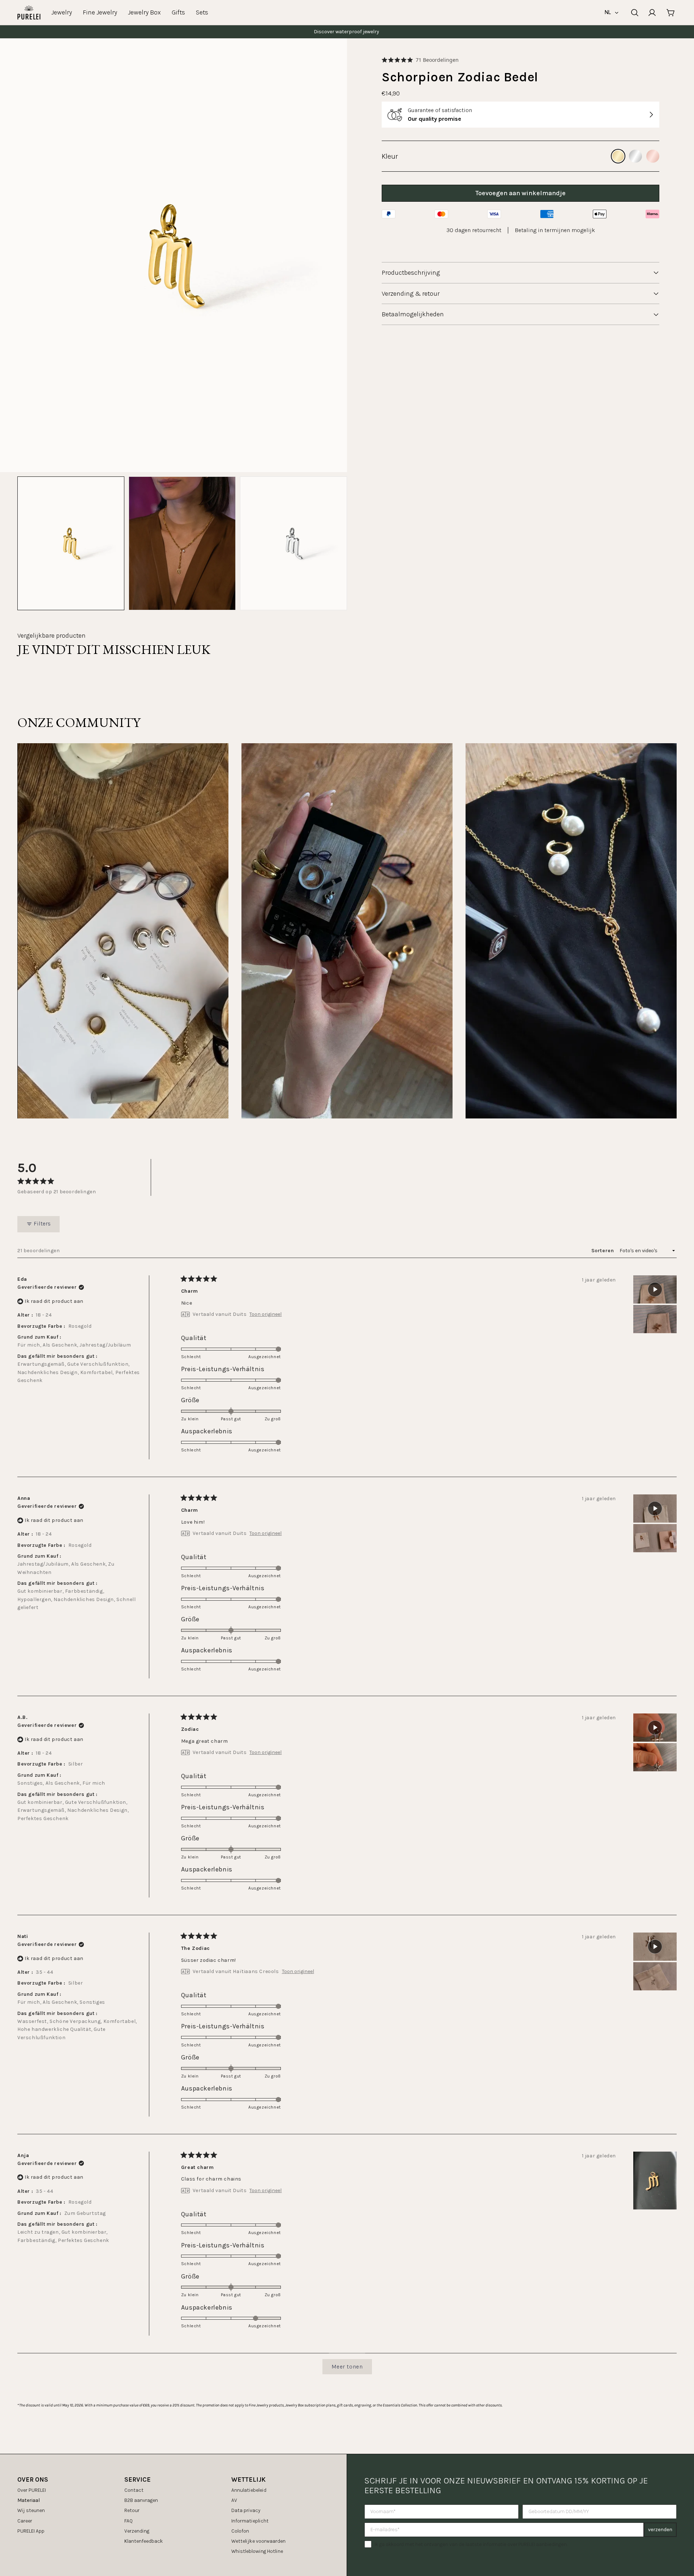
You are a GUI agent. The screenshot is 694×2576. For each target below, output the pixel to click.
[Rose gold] (653, 156)
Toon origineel (265, 1314)
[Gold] (618, 156)
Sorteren (603, 1251)
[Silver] (635, 156)
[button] (420, 60)
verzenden (660, 2530)
